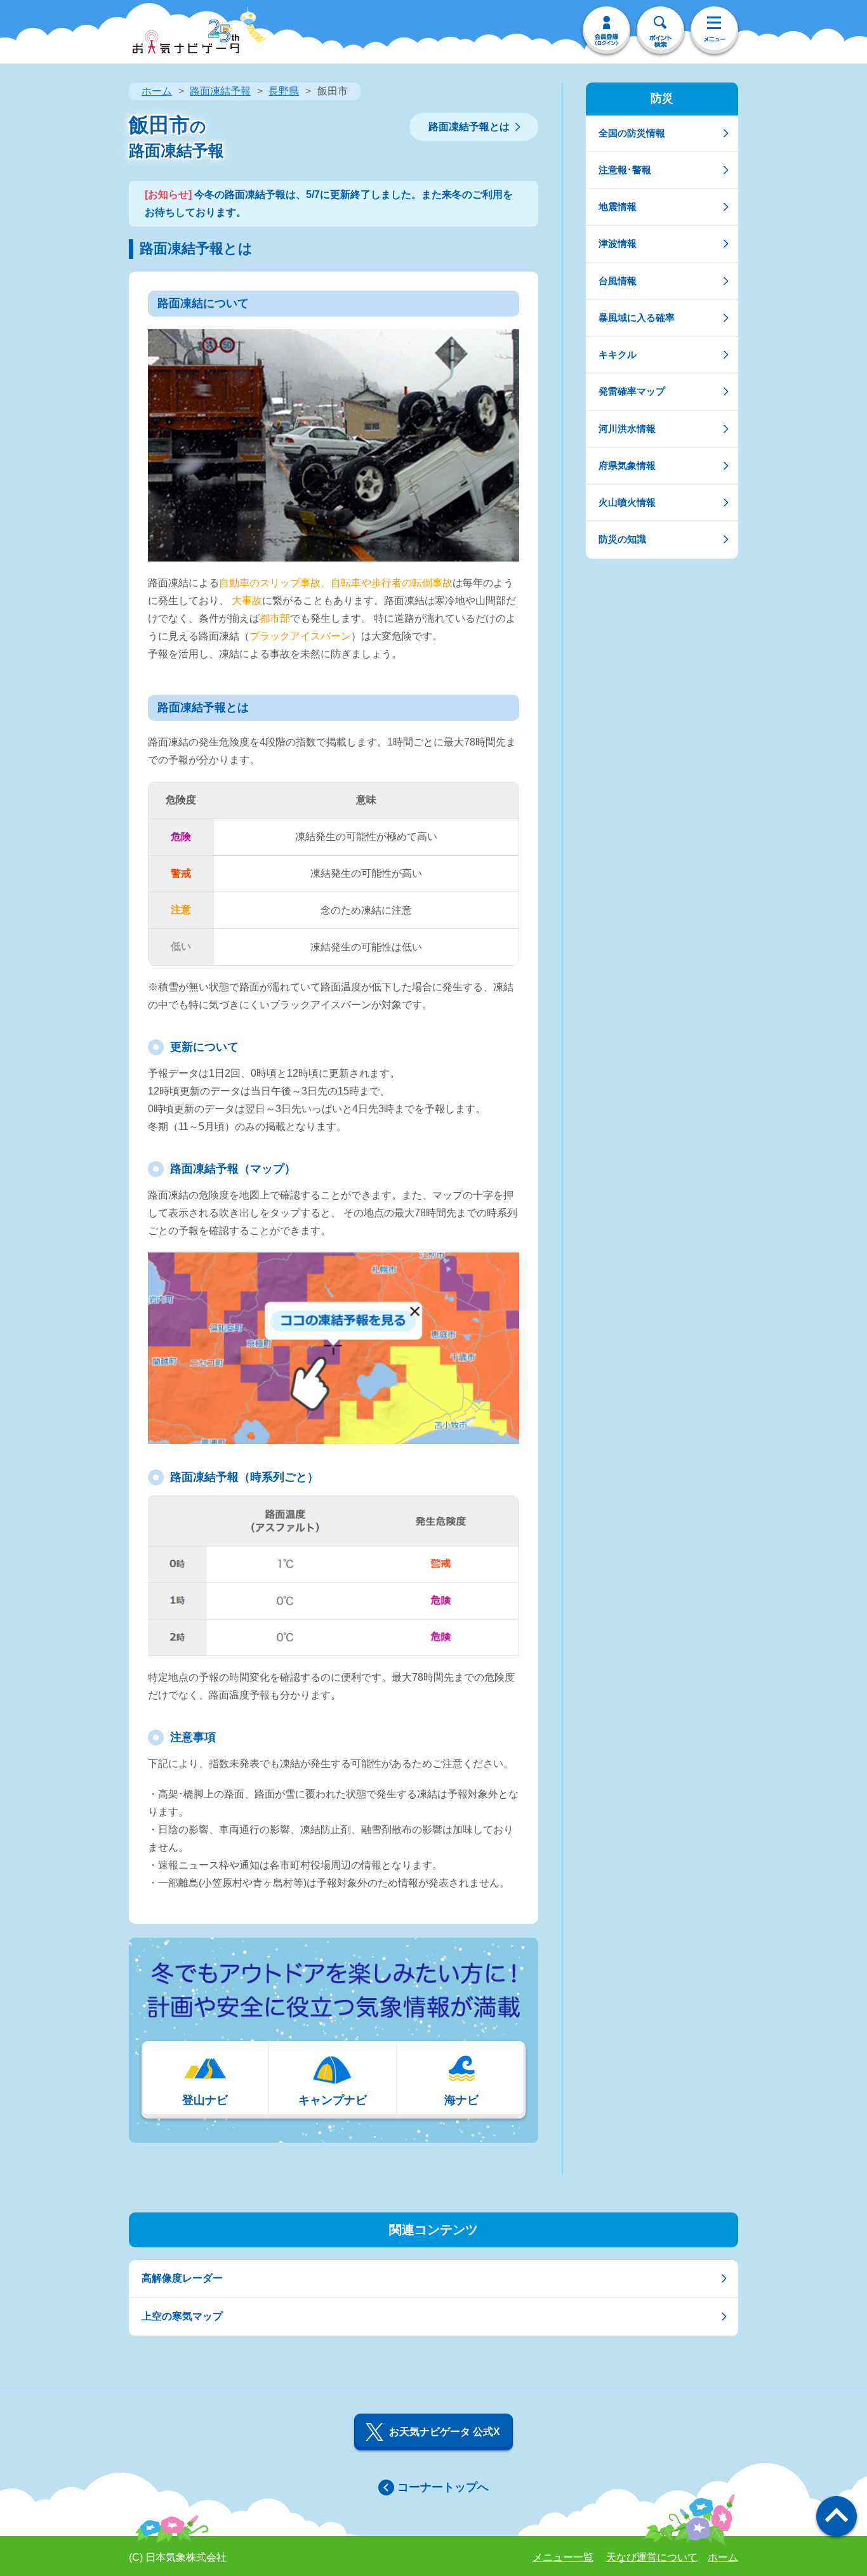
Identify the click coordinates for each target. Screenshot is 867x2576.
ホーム (157, 91)
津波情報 (618, 243)
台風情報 (618, 281)
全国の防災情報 (632, 133)
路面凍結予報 (220, 91)
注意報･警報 (625, 170)
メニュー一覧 (563, 2557)
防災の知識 (622, 539)
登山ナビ (205, 2100)
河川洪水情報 (627, 429)
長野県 (284, 91)
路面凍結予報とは (469, 127)
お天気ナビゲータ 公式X (445, 2432)
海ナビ (461, 2100)
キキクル (618, 354)
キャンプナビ (333, 2100)
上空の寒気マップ (182, 2316)
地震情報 (618, 207)
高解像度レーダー (182, 2278)
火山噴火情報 (627, 502)
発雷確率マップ (632, 391)
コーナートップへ (443, 2487)
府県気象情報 (627, 465)
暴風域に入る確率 (637, 318)
